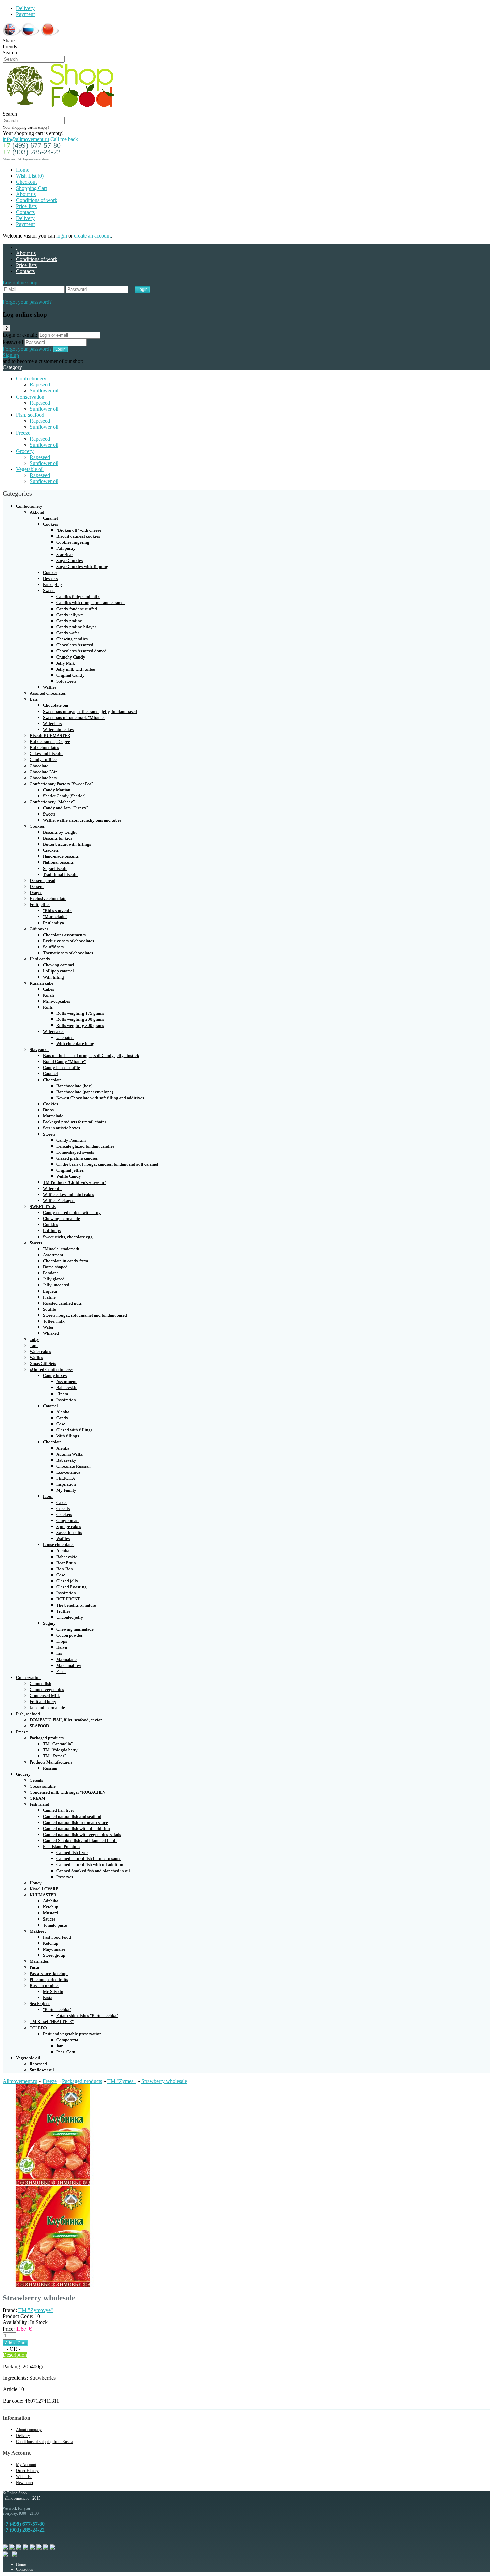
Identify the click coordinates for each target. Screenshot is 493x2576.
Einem (62, 1394)
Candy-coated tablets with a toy (72, 1213)
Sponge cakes (69, 1527)
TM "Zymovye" (36, 2310)
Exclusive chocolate (48, 899)
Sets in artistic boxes (62, 1128)
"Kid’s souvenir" (58, 911)
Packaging (52, 585)
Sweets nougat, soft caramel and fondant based (85, 1315)
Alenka (63, 1412)
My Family (66, 1490)
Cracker (50, 572)
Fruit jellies (40, 905)
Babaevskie (67, 1388)
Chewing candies (72, 639)
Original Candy (70, 675)
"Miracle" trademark (61, 1249)
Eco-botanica (68, 1472)
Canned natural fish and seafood (72, 1816)
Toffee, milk (54, 1321)
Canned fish (40, 1684)
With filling (53, 977)
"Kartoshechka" (57, 2010)
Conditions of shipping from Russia (45, 2442)
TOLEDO (38, 2028)
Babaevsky (66, 1460)
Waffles (50, 687)
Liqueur (50, 1291)
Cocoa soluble (43, 1786)
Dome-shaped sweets (75, 1152)
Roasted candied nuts (62, 1303)
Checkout (26, 182)
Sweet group (54, 1955)
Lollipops (52, 1231)
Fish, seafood (30, 415)
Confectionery (31, 379)
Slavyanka (39, 1049)
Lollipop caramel (59, 971)
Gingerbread (68, 1520)
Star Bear (65, 554)
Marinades (39, 1961)
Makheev (38, 1931)
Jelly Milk (66, 663)
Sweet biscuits (69, 1533)
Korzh (48, 995)
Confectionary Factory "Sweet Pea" (61, 784)
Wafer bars (52, 723)
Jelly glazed (54, 1279)
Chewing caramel (59, 965)
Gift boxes (39, 929)
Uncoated (65, 1037)
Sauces (49, 1919)
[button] (20, 283)
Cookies (50, 524)
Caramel (50, 518)
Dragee (36, 892)
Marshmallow (69, 1665)
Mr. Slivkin (53, 1991)
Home (23, 170)
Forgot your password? (27, 302)
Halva (62, 1647)
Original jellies (70, 1170)
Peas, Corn (66, 2052)
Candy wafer (68, 633)
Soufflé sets (53, 947)
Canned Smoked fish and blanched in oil (80, 1841)
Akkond (37, 512)
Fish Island (39, 1804)
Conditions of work (37, 200)
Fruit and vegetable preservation (72, 2034)
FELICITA (66, 1478)
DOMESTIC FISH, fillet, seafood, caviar (66, 1720)
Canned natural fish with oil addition (76, 1828)
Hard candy (40, 959)
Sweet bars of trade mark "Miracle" (74, 717)
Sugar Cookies (70, 560)
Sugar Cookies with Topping (82, 566)
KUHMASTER (43, 1895)
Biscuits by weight (60, 832)
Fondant (50, 1273)
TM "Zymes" (54, 1756)
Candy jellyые (70, 615)
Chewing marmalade (62, 1219)
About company (29, 2430)
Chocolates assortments (64, 935)
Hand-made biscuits (61, 856)
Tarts (34, 1345)
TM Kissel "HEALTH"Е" (52, 2022)
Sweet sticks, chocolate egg (68, 1237)
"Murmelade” (55, 917)
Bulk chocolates (44, 748)
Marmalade (53, 1116)
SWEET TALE (43, 1206)
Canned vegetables (47, 1690)
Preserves (65, 1877)
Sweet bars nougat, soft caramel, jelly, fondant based (90, 711)
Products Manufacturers (51, 1762)
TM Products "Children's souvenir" (74, 1182)
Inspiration (66, 1400)
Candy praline (69, 621)
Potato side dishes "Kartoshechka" (87, 2016)
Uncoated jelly (70, 1617)
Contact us (24, 2569)
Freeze (23, 433)
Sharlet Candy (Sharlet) (64, 796)
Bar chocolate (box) (74, 1086)
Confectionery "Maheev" (52, 802)
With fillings (68, 1436)
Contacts (25, 212)
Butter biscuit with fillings (67, 844)
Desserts (50, 579)
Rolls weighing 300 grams (80, 1025)
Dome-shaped (55, 1267)
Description (15, 2355)
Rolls (48, 1007)
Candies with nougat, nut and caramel (91, 603)
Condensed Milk (45, 1696)
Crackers (51, 850)
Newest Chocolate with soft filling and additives (100, 1098)
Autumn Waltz (69, 1454)
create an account (92, 236)
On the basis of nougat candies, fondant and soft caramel (107, 1164)
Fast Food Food (57, 1937)
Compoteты (67, 2040)
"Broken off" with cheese (79, 530)
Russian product (44, 1985)
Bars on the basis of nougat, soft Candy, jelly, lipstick (91, 1056)
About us (26, 194)
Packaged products (47, 1738)
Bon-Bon (65, 1569)
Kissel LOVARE (44, 1889)
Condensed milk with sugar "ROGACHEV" (68, 1792)
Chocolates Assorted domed (81, 651)
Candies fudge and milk (78, 597)
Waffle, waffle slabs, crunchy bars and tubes (82, 820)
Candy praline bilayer (76, 627)
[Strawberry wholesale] (53, 2183)
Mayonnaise (54, 1949)
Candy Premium (71, 1140)
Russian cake (41, 983)
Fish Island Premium (61, 1847)
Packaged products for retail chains (75, 1122)
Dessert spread (42, 880)
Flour (48, 1496)
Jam (60, 2046)
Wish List (24, 2477)
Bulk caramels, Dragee (50, 742)
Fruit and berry (43, 1702)
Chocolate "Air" (44, 772)
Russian (50, 1768)
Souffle (49, 1309)
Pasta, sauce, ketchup (49, 1973)
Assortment (53, 1255)
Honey (36, 1883)
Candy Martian (57, 790)
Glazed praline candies (77, 1158)
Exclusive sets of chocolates (68, 941)
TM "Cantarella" (58, 1744)
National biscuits (58, 862)
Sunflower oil (44, 391)
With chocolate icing (75, 1043)
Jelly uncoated (56, 1285)
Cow (61, 1424)
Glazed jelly (67, 1581)
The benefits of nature (76, 1605)
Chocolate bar (56, 705)
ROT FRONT (68, 1599)
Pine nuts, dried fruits (49, 1979)
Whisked (51, 1333)
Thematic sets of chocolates (68, 953)
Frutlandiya (53, 923)
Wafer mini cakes (58, 729)
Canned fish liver (59, 1810)
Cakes (48, 989)
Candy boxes (55, 1376)
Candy (62, 1418)
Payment (25, 14)
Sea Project (40, 2004)
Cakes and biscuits (46, 754)
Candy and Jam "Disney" (65, 808)
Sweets (49, 591)
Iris (59, 1653)
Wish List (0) (30, 176)
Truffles (63, 1611)
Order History (27, 2471)
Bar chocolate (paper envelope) (85, 1092)
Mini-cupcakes (57, 1001)
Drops (48, 1110)
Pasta (61, 1671)
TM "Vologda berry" (61, 1750)
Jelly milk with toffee (76, 669)
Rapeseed (40, 385)
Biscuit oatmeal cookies (78, 536)
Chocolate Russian (73, 1466)
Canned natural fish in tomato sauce (75, 1822)
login (62, 236)
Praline (49, 1297)
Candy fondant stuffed (77, 609)
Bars (34, 699)
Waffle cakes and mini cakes (68, 1194)
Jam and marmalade (47, 1708)
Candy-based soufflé (62, 1068)
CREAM (37, 1798)
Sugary (49, 1623)
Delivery (25, 8)
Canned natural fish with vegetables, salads (82, 1834)
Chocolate (39, 766)
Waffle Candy (69, 1176)
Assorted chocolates (48, 693)
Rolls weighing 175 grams (80, 1013)
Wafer (48, 1327)
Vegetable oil (30, 469)
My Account (26, 2465)
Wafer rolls (53, 1188)
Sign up (11, 355)
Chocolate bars (43, 778)
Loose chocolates (59, 1545)
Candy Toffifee (43, 760)
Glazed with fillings (74, 1430)
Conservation (30, 397)
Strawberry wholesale (164, 2081)
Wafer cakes (54, 1031)
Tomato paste (55, 1925)
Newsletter (25, 2483)
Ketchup (51, 1907)
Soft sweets (66, 681)
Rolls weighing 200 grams (80, 1019)
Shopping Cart (32, 188)
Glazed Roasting (71, 1587)
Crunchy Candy (71, 657)
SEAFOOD (39, 1726)
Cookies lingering (73, 542)
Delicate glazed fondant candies (85, 1146)
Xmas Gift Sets (43, 1363)
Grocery (25, 451)
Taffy (34, 1339)
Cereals (63, 1508)
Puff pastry (66, 548)
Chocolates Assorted (75, 645)
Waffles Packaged (59, 1200)
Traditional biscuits (61, 874)
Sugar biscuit (55, 868)
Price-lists (26, 206)
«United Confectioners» (51, 1370)
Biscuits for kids (58, 838)
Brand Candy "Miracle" (64, 1062)
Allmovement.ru (20, 2081)
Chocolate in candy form (65, 1261)
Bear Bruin (66, 1563)
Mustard (50, 1913)
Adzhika (51, 1901)
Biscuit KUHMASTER (50, 735)
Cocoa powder (69, 1635)
